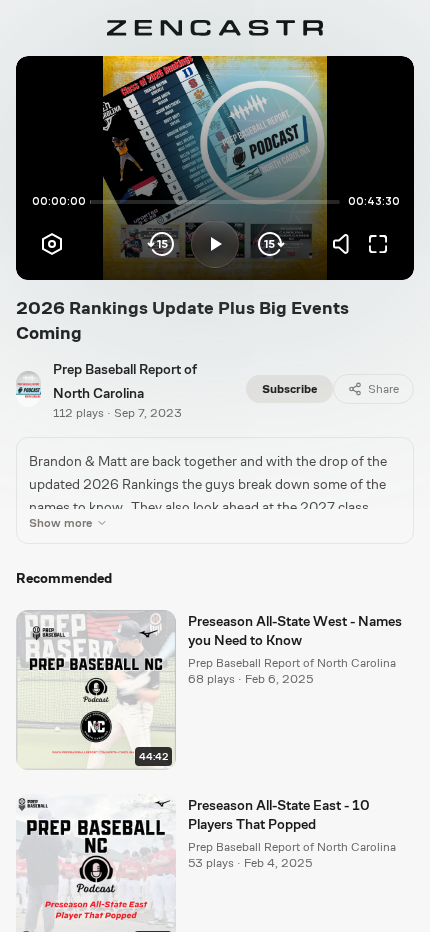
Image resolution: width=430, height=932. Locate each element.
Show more (60, 523)
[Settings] (52, 244)
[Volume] (346, 244)
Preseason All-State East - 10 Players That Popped (279, 814)
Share (383, 389)
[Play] (215, 244)
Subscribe (289, 389)
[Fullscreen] (378, 244)
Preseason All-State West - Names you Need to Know (295, 630)
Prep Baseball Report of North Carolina (292, 663)
